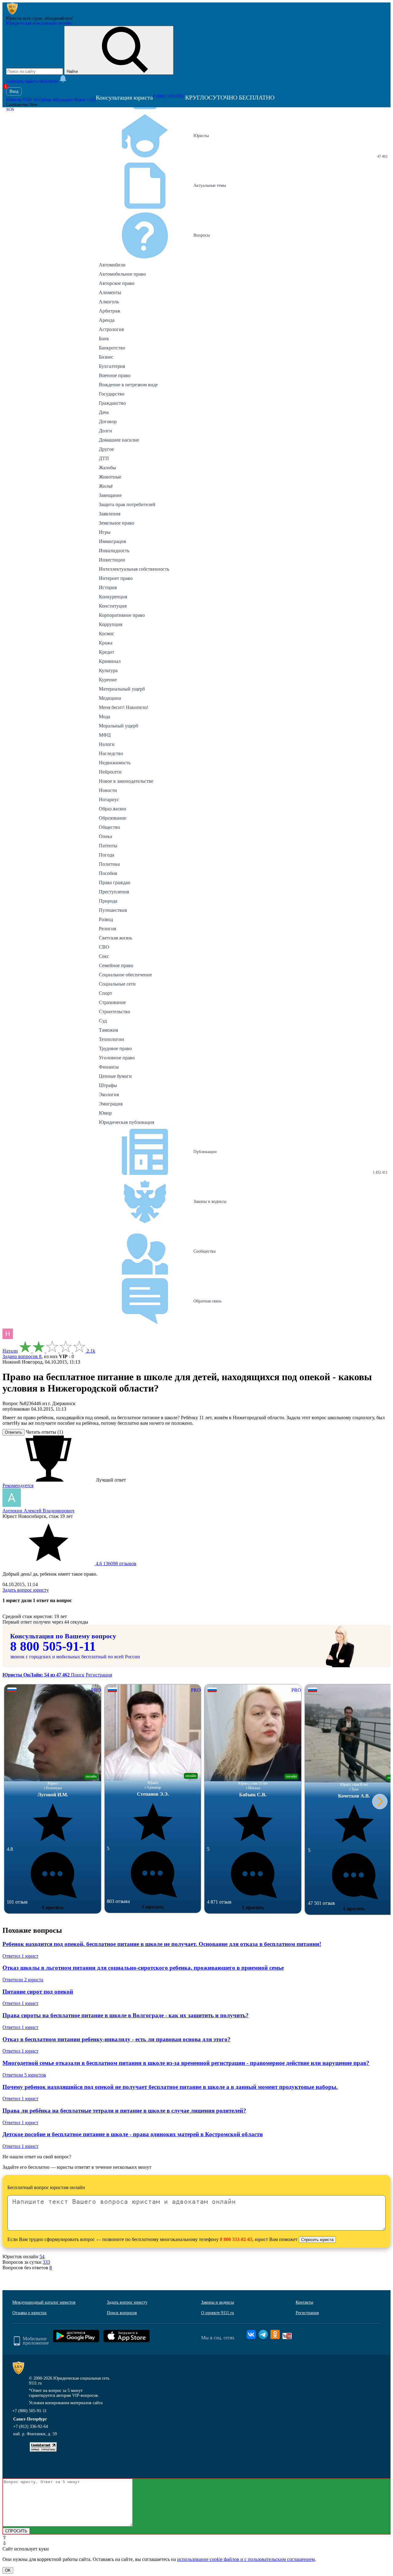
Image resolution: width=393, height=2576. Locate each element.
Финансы (109, 1067)
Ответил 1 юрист (20, 1956)
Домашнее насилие (119, 440)
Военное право (115, 375)
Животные (110, 477)
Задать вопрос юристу (26, 1590)
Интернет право (116, 578)
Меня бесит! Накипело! (124, 707)
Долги (105, 431)
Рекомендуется (18, 1485)
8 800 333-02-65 (236, 2239)
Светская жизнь (115, 938)
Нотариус (109, 800)
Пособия (108, 873)
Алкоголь (109, 302)
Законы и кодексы (218, 2302)
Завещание (110, 495)
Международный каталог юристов (44, 2302)
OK (8, 2570)
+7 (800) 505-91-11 (29, 2411)
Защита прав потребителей (127, 504)
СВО (104, 947)
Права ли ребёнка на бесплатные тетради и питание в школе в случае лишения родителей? (124, 2111)
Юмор (105, 1113)
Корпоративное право (122, 615)
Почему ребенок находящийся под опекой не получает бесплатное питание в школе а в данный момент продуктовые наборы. (170, 2087)
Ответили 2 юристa (23, 1980)
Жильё (106, 486)
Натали (10, 1351)
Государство (112, 394)
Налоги (107, 744)
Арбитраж (110, 311)
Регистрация (99, 1675)
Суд (103, 1021)
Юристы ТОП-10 (22, 100)
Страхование (112, 1002)
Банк (104, 339)
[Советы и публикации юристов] (12, 13)
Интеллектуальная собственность (134, 569)
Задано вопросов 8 (22, 1356)
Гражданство (112, 403)
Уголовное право (117, 1058)
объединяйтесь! (59, 18)
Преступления (114, 892)
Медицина (110, 698)
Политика (109, 864)
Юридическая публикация (126, 1122)
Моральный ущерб (119, 726)
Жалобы (107, 468)
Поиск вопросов (122, 2313)
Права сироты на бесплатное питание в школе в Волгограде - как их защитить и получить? (126, 2015)
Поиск (78, 1675)
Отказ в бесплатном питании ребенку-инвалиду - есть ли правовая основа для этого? (117, 2039)
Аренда (107, 320)
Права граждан (115, 882)
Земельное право (117, 523)
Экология (109, 1095)
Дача (104, 412)
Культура (108, 670)
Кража (106, 643)
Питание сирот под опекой (38, 1992)
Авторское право (117, 283)
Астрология (111, 329)
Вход (14, 91)
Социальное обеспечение (125, 975)
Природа (108, 901)
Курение (108, 680)
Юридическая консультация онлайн (39, 23)
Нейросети (110, 772)
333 (46, 2262)
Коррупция (111, 624)
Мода (105, 717)
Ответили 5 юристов (24, 2075)
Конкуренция (113, 597)
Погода (107, 855)
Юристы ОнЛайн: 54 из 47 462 (37, 1675)
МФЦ (105, 735)
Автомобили (112, 265)
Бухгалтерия (112, 366)
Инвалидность (114, 551)
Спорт (105, 993)
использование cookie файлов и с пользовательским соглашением (246, 2559)
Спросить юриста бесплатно (33, 81)
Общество (109, 827)
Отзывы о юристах (29, 2313)
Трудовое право (115, 1048)
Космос (107, 634)
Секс (104, 956)
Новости (108, 790)
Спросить (53, 1907)
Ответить (14, 1432)
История (108, 587)
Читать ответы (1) (44, 1432)
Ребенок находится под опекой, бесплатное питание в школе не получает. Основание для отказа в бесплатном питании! (162, 1944)
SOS (10, 110)
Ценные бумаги (115, 1076)
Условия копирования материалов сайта (66, 2403)
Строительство (115, 1012)
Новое (85, 100)
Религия (107, 929)
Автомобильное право (122, 274)
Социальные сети (117, 984)
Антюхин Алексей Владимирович (38, 1511)
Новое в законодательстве (126, 781)
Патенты (108, 846)
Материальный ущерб (122, 689)
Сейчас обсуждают (56, 100)
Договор (108, 421)
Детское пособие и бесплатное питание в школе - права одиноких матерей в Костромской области (133, 2134)
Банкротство (112, 348)
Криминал (110, 661)
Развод (106, 919)
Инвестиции (112, 560)
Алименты (110, 292)
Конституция (113, 606)
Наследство (111, 753)
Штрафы (108, 1085)
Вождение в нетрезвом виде (128, 385)
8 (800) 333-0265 (168, 96)
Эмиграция (111, 1104)
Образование (113, 818)
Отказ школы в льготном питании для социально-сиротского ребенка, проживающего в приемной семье (143, 1968)
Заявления (110, 514)
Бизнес (106, 357)
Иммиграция (112, 541)
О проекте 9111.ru (218, 2313)
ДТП (104, 458)
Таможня (108, 1030)
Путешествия (113, 910)
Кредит (107, 652)
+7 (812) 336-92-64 (31, 2426)
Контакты (304, 2302)
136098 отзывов (115, 1564)
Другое (106, 449)
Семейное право (116, 965)
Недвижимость (115, 763)
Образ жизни (113, 809)
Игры (105, 532)
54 (42, 2257)
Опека (105, 836)
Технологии (111, 1039)
